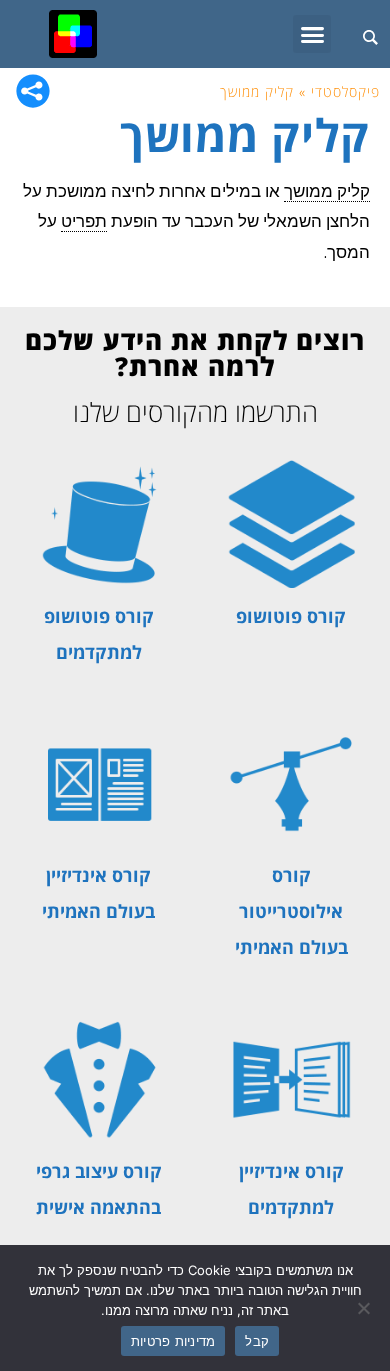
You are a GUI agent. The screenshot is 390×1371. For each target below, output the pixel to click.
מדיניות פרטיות (173, 1341)
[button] (312, 34)
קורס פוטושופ (291, 616)
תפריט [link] (84, 221)
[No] (365, 1308)
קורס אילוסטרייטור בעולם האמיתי (291, 911)
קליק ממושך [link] (327, 191)
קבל (257, 1341)
